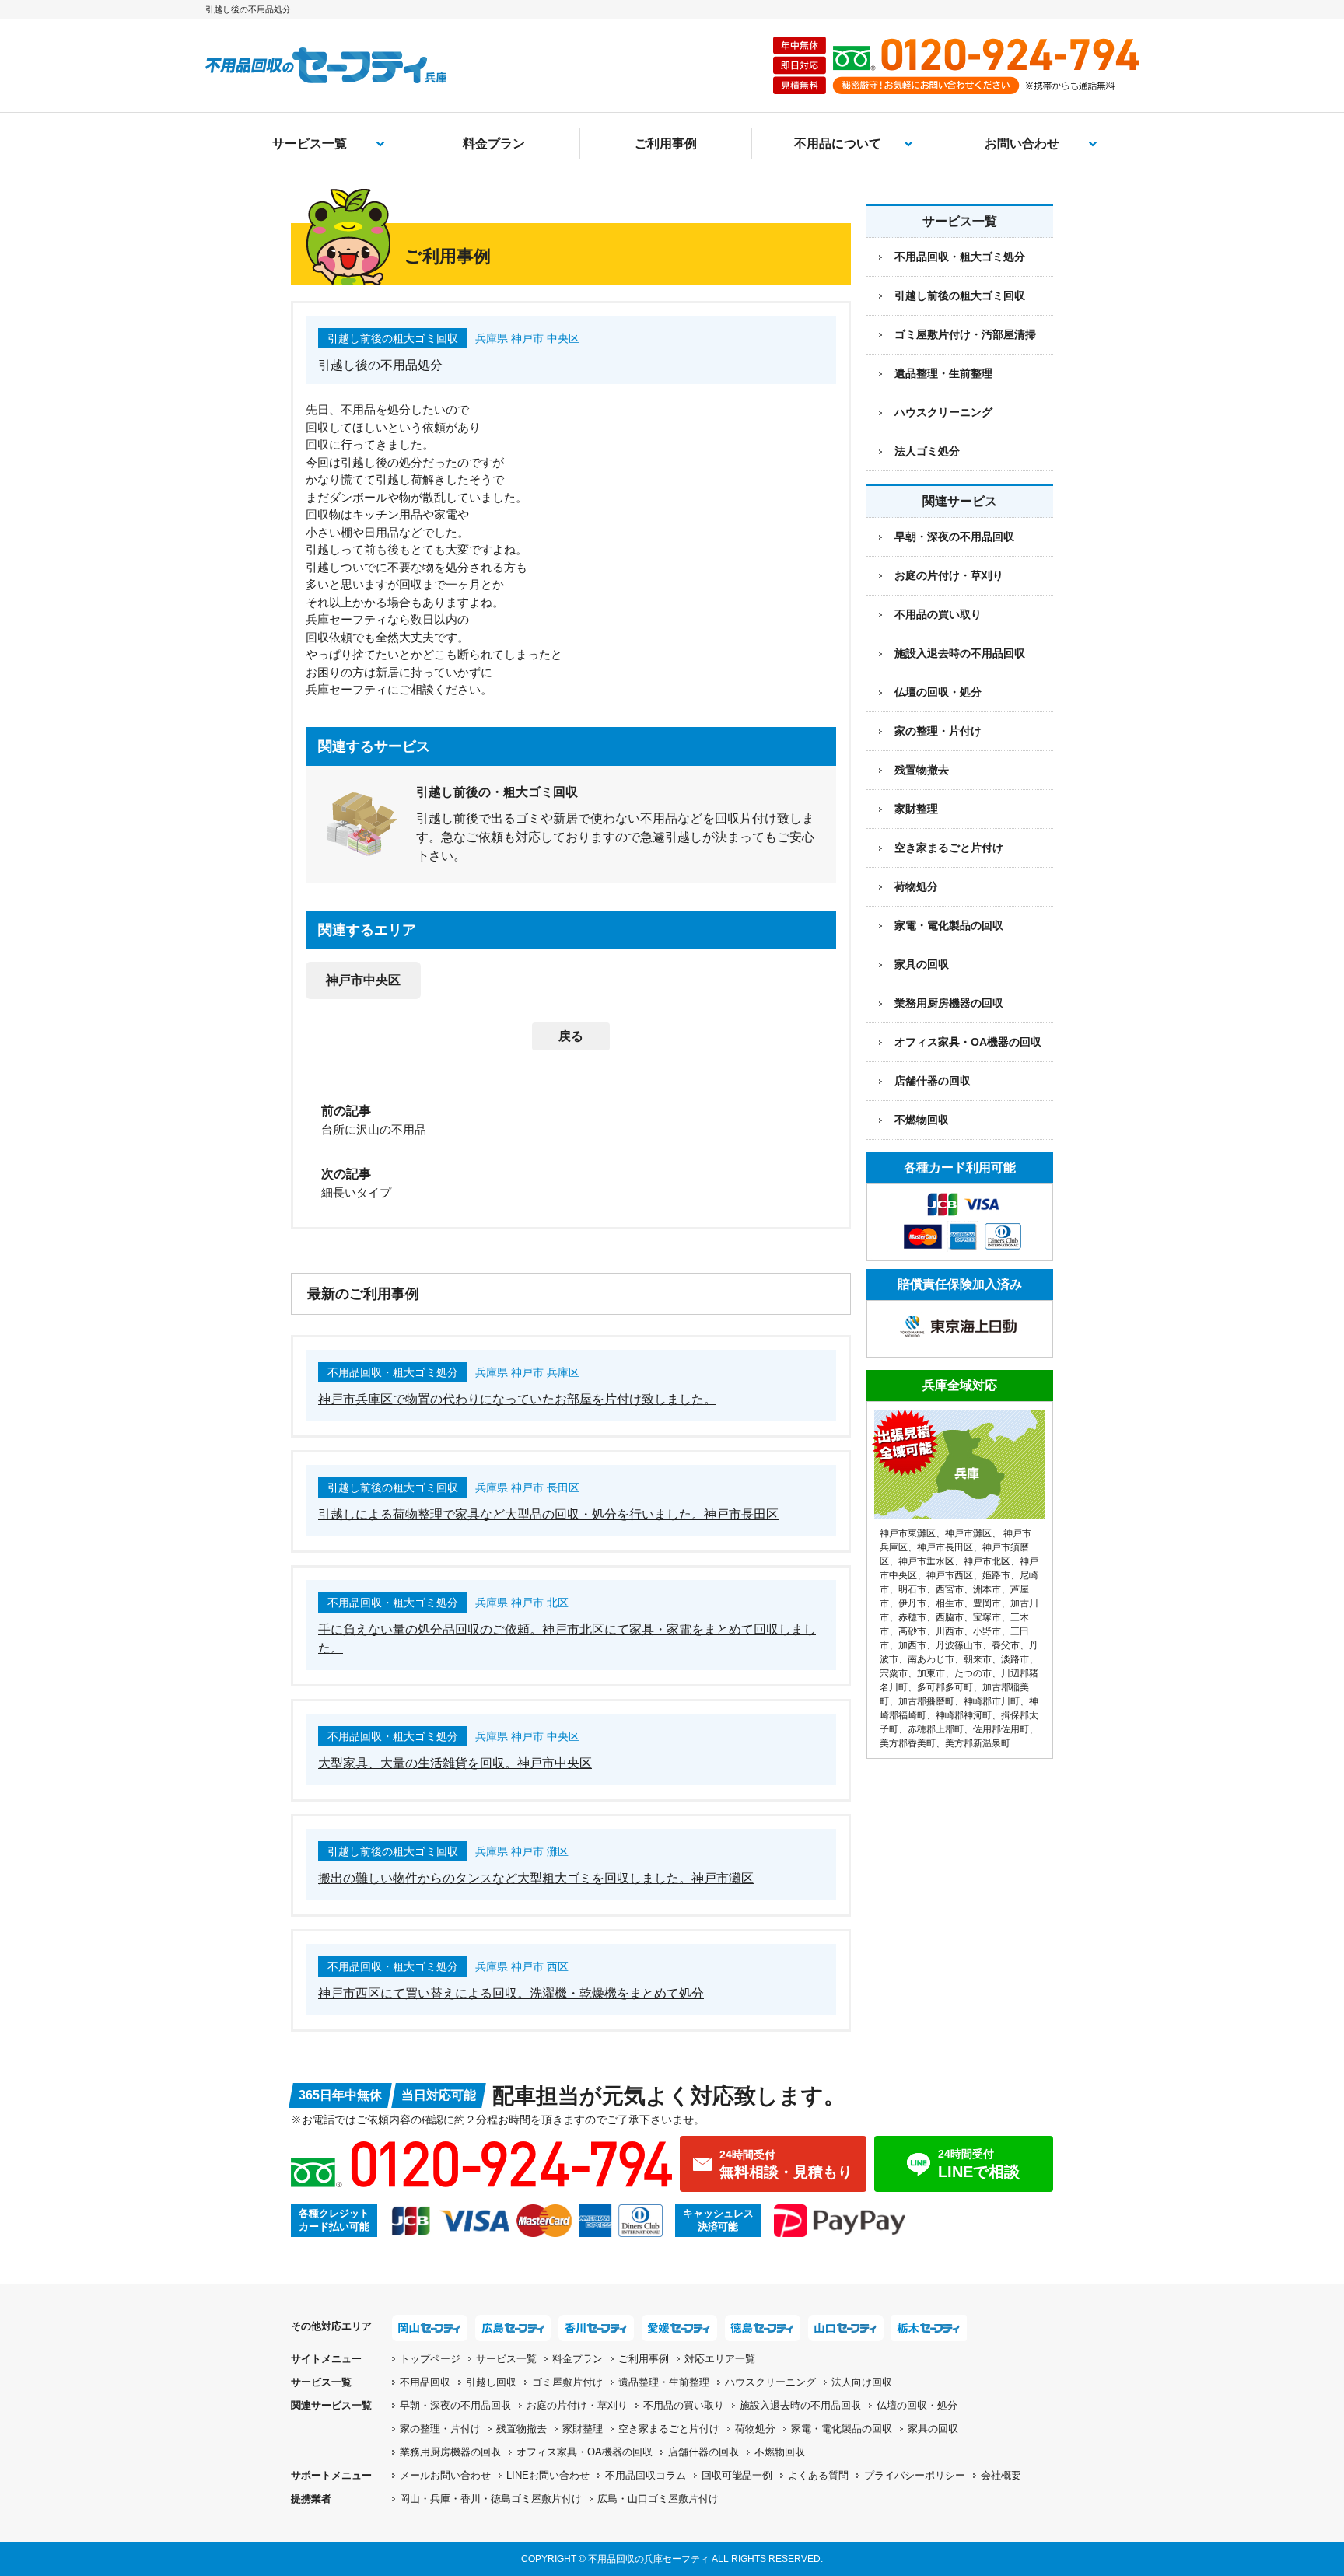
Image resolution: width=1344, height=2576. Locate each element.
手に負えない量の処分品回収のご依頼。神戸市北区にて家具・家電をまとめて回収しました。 (567, 1639)
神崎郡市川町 (992, 1701)
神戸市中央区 (363, 980)
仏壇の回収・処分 (938, 692)
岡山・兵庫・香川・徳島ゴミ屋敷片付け (491, 2499)
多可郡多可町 (945, 1687)
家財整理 (916, 809)
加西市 (912, 1645)
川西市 (950, 1631)
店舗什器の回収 (933, 1081)
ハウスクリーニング (943, 412)
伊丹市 (912, 1603)
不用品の (684, 2405)
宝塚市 (987, 1617)
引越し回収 (491, 2382)
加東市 (931, 1673)
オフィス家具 (968, 1042)
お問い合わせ (1022, 143)
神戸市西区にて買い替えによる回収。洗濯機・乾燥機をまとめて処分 (511, 1993)
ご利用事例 (666, 143)
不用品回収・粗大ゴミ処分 (960, 257)
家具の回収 (922, 964)
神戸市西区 (950, 1575)
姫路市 (996, 1575)
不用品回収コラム (646, 2475)
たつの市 (973, 1673)
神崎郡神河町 (964, 1715)
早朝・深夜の (455, 2405)
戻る (571, 1036)
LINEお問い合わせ (548, 2475)
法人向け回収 (862, 2382)
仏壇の (917, 2405)
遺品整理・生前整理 (943, 373)
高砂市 (912, 1631)
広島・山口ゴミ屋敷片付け (658, 2499)
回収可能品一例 (737, 2475)
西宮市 (950, 1589)
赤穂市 (912, 1617)
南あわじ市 (931, 1659)
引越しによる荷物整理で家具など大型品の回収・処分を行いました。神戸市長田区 (548, 1514)
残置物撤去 (922, 770)
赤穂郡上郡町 (936, 1729)
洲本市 (987, 1589)
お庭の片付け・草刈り (949, 575)
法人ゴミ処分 (927, 451)
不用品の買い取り (938, 614)
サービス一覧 (310, 143)
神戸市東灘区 (908, 1533)
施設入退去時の (800, 2405)
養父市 (1006, 1645)
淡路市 (1015, 1659)
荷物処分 (916, 886)
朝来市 (978, 1659)
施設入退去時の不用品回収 (960, 653)
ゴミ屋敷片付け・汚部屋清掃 (965, 334)
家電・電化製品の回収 (949, 925)
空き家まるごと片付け (949, 848)
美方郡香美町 (908, 1743)
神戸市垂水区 (926, 1561)
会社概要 (1001, 2475)
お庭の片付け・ (577, 2405)
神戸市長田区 (945, 1547)
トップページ (430, 2359)
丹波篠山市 (959, 1645)
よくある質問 (818, 2475)
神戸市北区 (987, 1561)
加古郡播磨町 (926, 1701)
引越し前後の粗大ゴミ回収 (960, 295)
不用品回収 (425, 2382)
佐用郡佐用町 (1001, 1729)
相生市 (950, 1603)
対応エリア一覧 (720, 2359)
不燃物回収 (922, 1120)
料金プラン (494, 143)
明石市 (912, 1589)
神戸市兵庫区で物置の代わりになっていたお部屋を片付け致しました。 (517, 1399)
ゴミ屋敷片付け (567, 2382)
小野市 (987, 1631)
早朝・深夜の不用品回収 (954, 537)
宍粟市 (894, 1673)
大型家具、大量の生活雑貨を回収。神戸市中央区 (455, 1763)
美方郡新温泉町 (978, 1743)
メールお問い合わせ (445, 2475)
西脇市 (950, 1617)
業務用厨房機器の (949, 1003)
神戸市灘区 (968, 1533)
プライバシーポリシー (915, 2475)
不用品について (838, 143)
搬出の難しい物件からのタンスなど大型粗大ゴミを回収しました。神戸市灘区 (536, 1878)
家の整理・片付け (938, 731)
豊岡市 (987, 1603)
